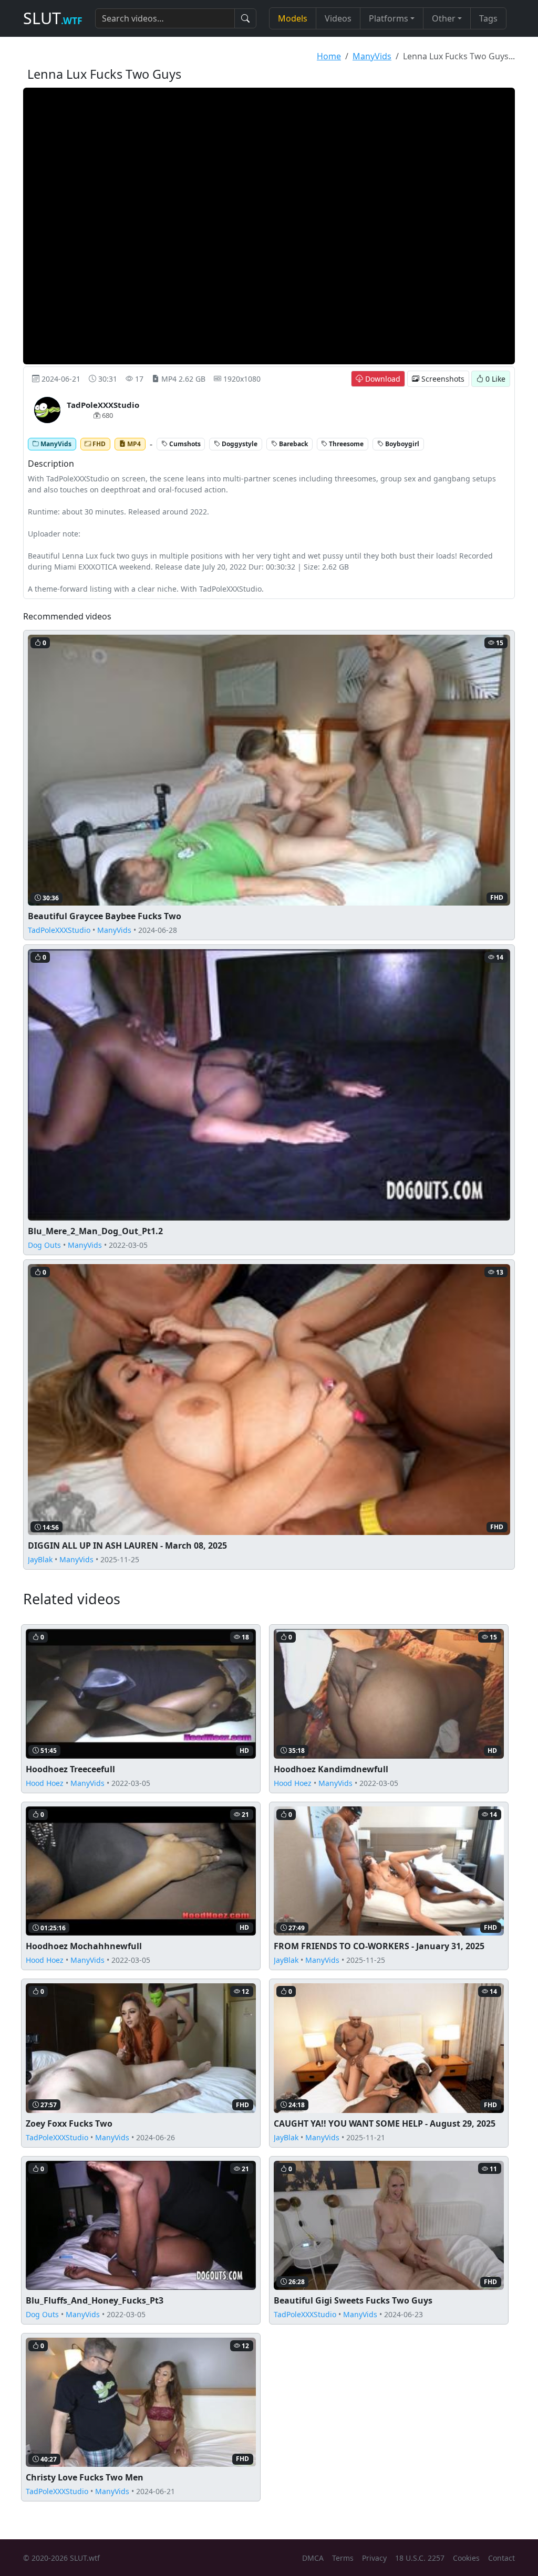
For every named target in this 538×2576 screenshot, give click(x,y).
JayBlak (40, 1559)
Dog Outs (44, 1245)
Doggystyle (239, 443)
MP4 (133, 443)
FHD (98, 443)
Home (329, 56)
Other (444, 18)
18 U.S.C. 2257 (420, 2558)
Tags (488, 18)
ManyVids (372, 56)
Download (382, 379)
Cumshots (184, 443)
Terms (343, 2558)
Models (293, 18)
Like (495, 379)
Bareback (293, 443)
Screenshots (442, 379)
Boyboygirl (401, 443)
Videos (338, 18)
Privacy (374, 2558)
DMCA (313, 2558)
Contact (501, 2558)
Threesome (345, 443)
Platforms (389, 18)
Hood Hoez (45, 1783)
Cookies (466, 2558)
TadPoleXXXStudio (59, 930)
